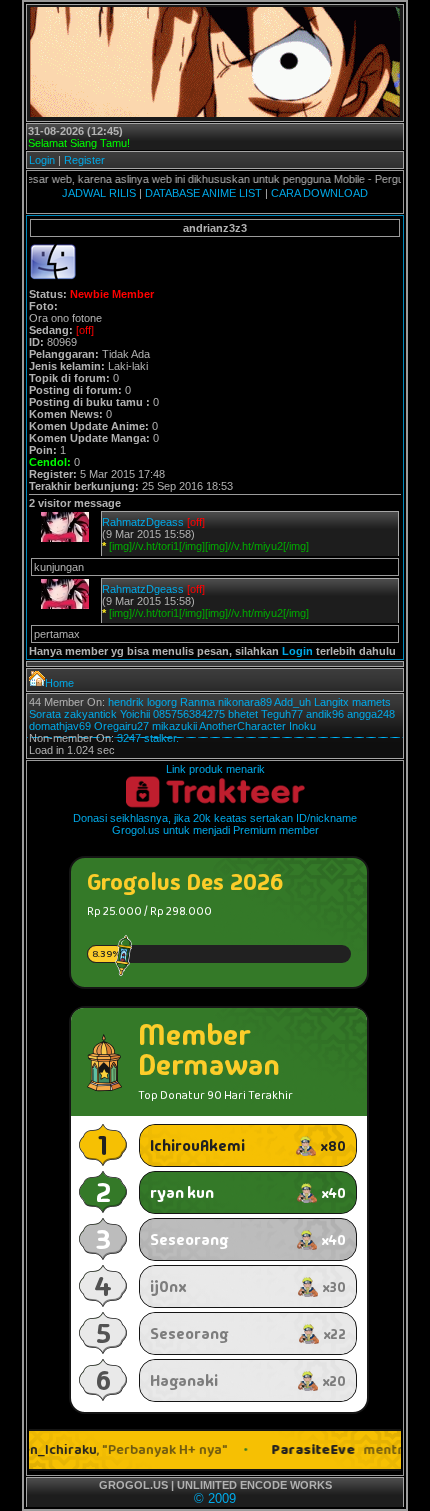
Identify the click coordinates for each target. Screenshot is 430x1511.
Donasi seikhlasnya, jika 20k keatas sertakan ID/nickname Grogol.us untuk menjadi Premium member (215, 824)
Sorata (45, 714)
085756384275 (189, 714)
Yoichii (135, 714)
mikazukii (174, 726)
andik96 (325, 714)
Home (59, 683)
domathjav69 (60, 726)
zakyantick (90, 714)
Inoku (302, 726)
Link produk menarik (215, 769)
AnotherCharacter (242, 726)
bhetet (243, 714)
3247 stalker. (148, 738)
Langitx (331, 702)
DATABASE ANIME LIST (203, 193)
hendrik (126, 702)
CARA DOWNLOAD (319, 193)
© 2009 (215, 1498)
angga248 (371, 714)
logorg (162, 702)
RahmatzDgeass (143, 522)
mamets (371, 702)
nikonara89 (245, 702)
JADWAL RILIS (99, 193)
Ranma (197, 702)
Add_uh (292, 702)
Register (84, 160)
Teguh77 (282, 714)
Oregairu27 (121, 726)
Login (42, 160)
